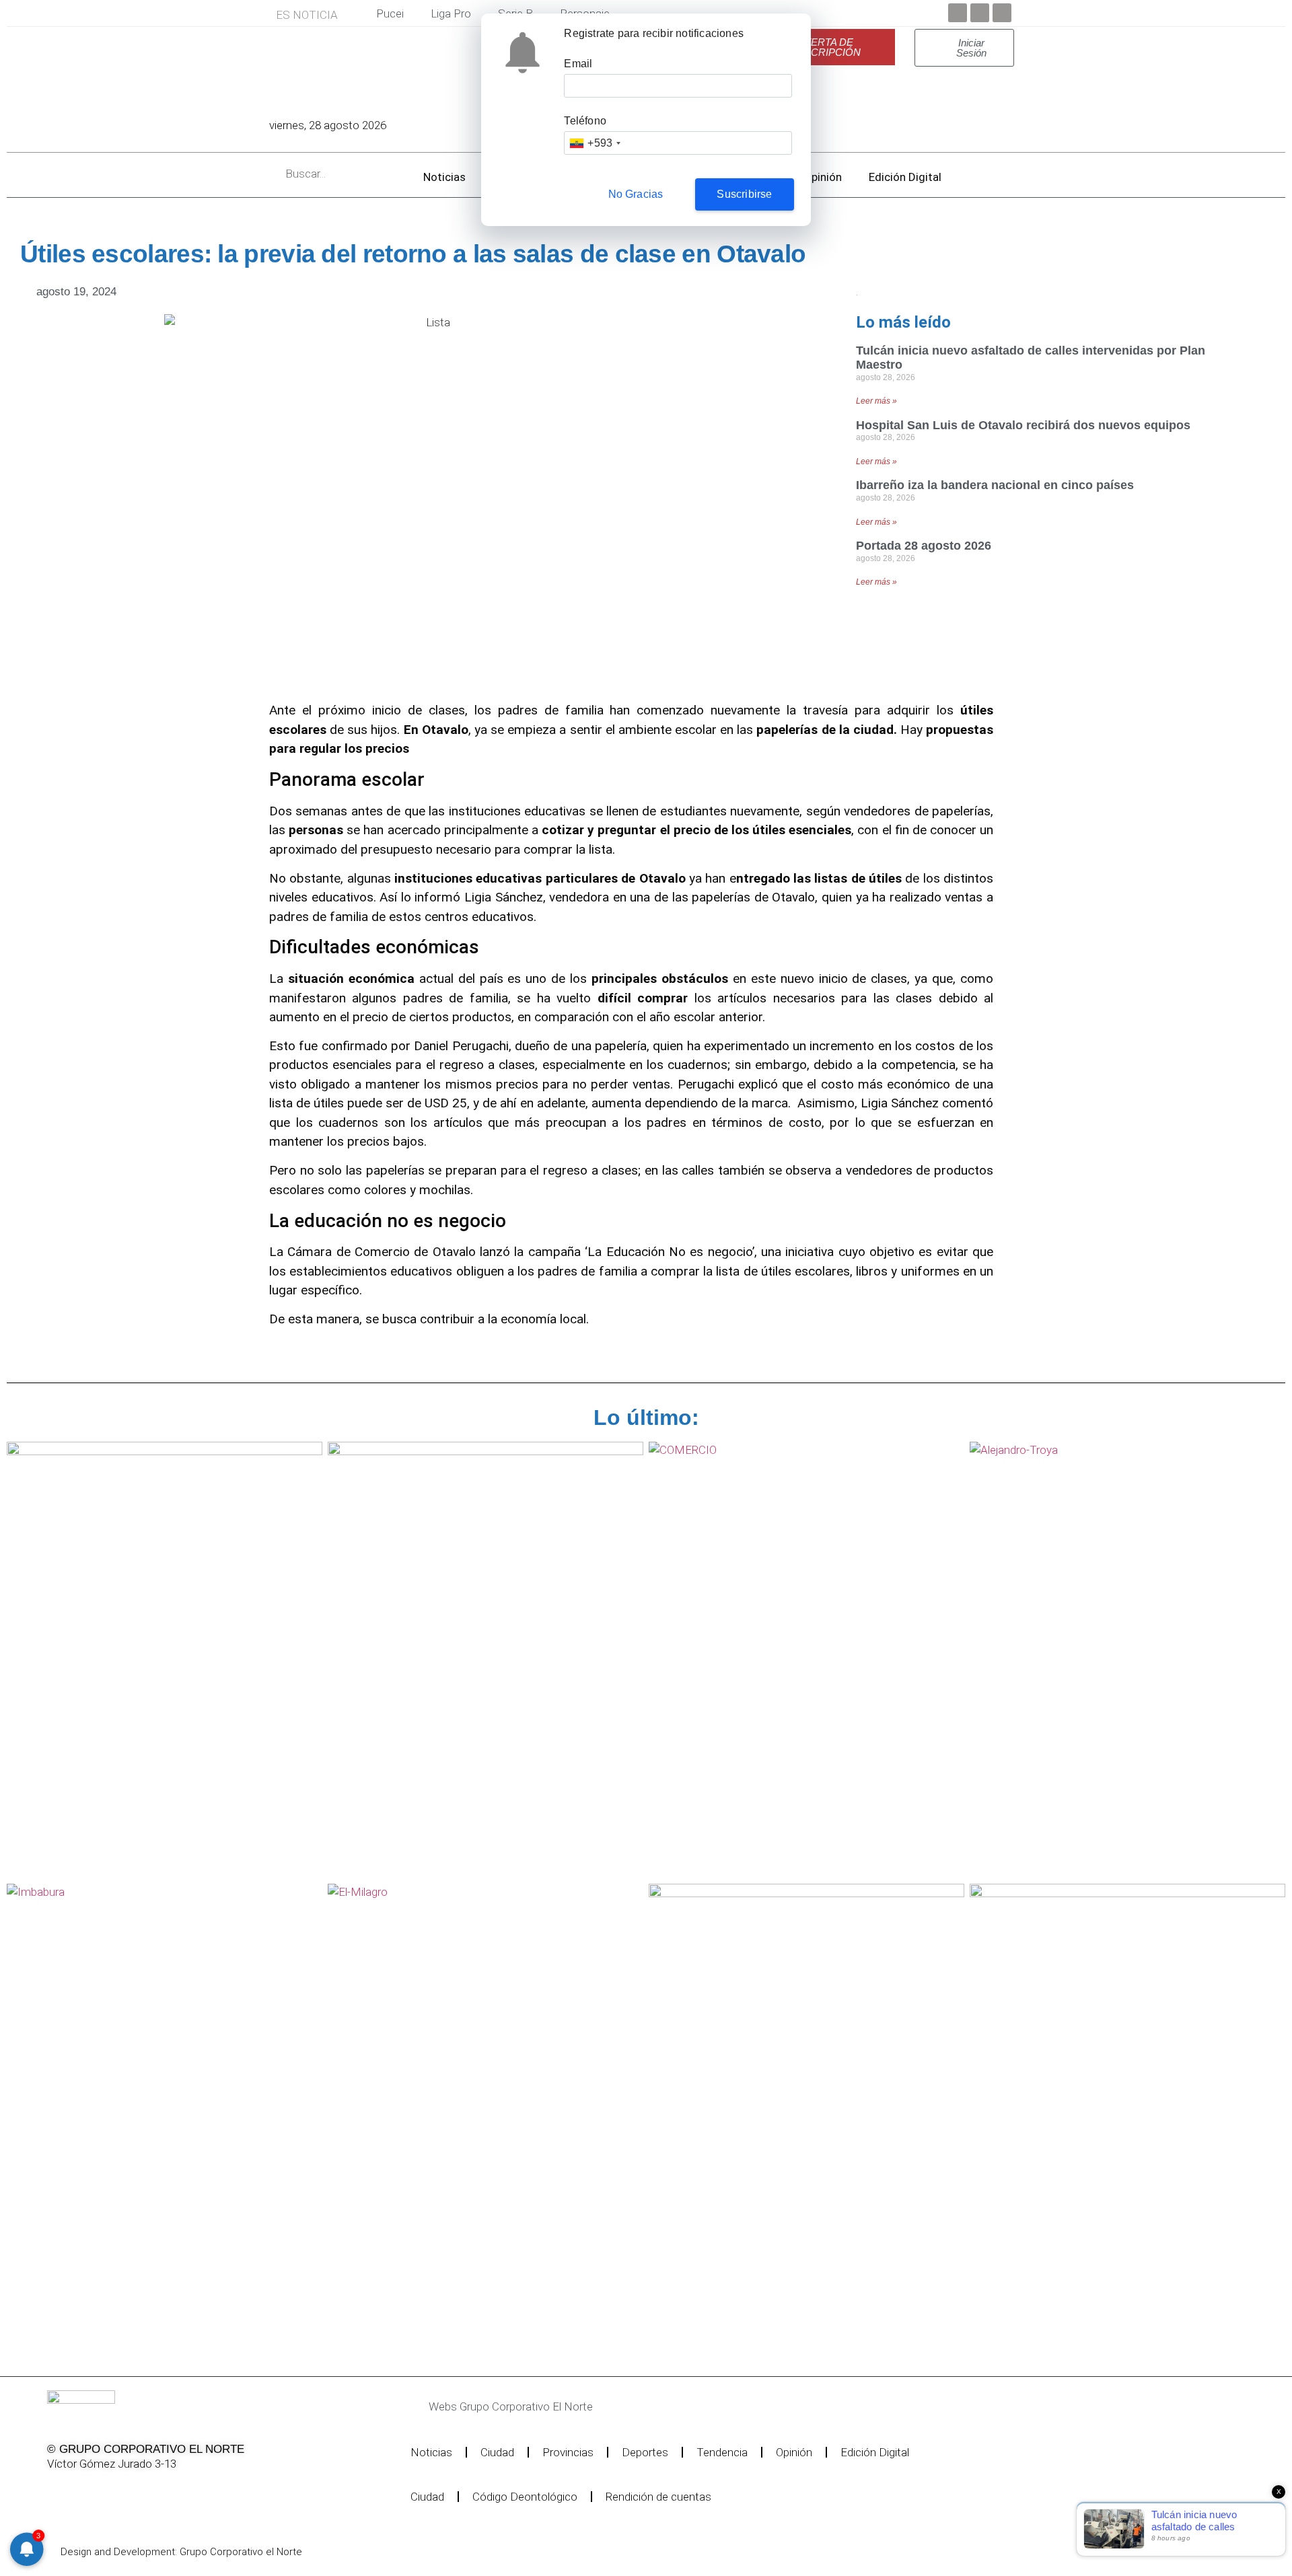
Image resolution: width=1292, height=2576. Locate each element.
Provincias (568, 2452)
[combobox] (595, 143)
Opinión (823, 177)
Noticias (444, 177)
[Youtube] (1002, 13)
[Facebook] (958, 13)
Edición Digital (905, 177)
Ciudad (497, 2452)
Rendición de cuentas (658, 2497)
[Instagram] (124, 2492)
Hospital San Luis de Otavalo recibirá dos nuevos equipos (1023, 425)
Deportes (645, 2452)
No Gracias (636, 194)
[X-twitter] (90, 2492)
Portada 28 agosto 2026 (924, 546)
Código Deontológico (525, 2497)
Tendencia (722, 2452)
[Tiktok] (159, 2492)
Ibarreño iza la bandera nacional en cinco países (995, 485)
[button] (609, 2407)
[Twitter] (980, 13)
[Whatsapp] (193, 2492)
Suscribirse (744, 194)
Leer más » (876, 401)
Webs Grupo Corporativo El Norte (511, 2406)
